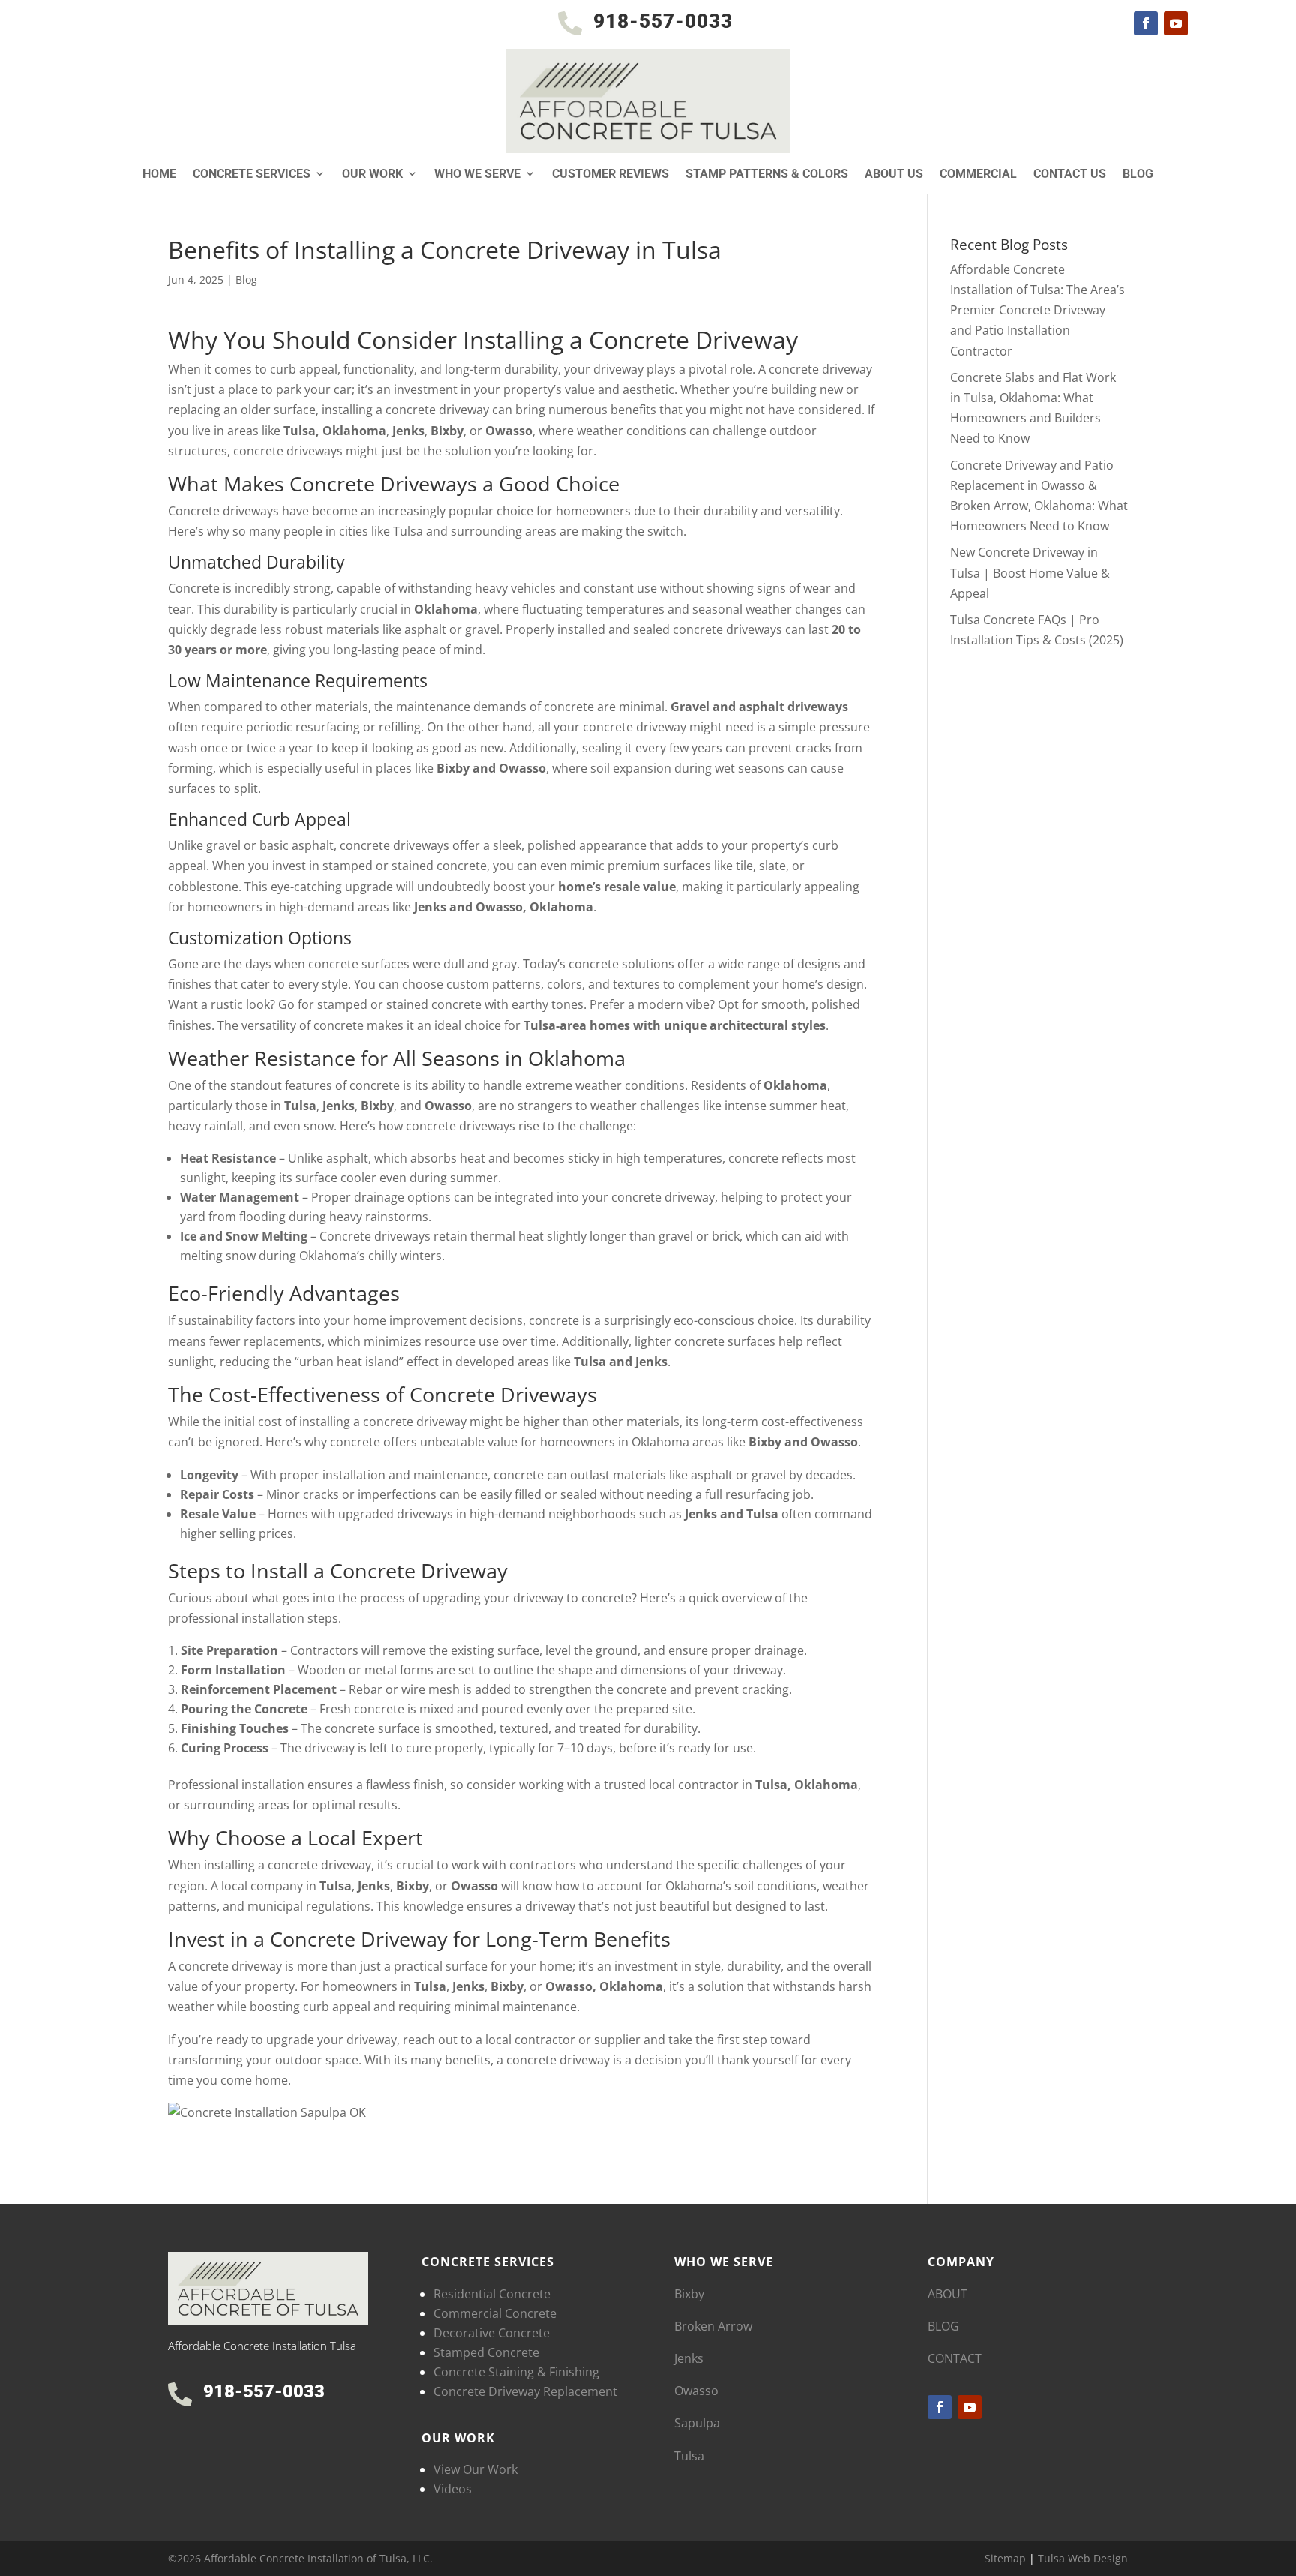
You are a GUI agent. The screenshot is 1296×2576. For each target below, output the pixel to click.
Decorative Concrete (492, 2333)
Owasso (696, 2391)
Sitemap (1005, 2558)
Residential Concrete (492, 2294)
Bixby (689, 2294)
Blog (1138, 174)
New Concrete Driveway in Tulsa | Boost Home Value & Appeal (1030, 572)
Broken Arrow (713, 2326)
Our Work (372, 174)
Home (159, 174)
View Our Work (475, 2469)
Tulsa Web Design (1083, 2558)
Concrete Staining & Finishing (516, 2372)
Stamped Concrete (486, 2352)
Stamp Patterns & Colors (767, 174)
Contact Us (1070, 174)
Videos (453, 2489)
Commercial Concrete (495, 2313)
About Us (894, 174)
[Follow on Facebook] (1146, 23)
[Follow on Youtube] (1176, 23)
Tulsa (689, 2456)
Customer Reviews (610, 174)
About (948, 2294)
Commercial (978, 174)
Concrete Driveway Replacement (525, 2391)
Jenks (689, 2358)
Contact (955, 2358)
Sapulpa (697, 2423)
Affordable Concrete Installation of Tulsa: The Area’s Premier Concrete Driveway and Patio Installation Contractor (1038, 310)
